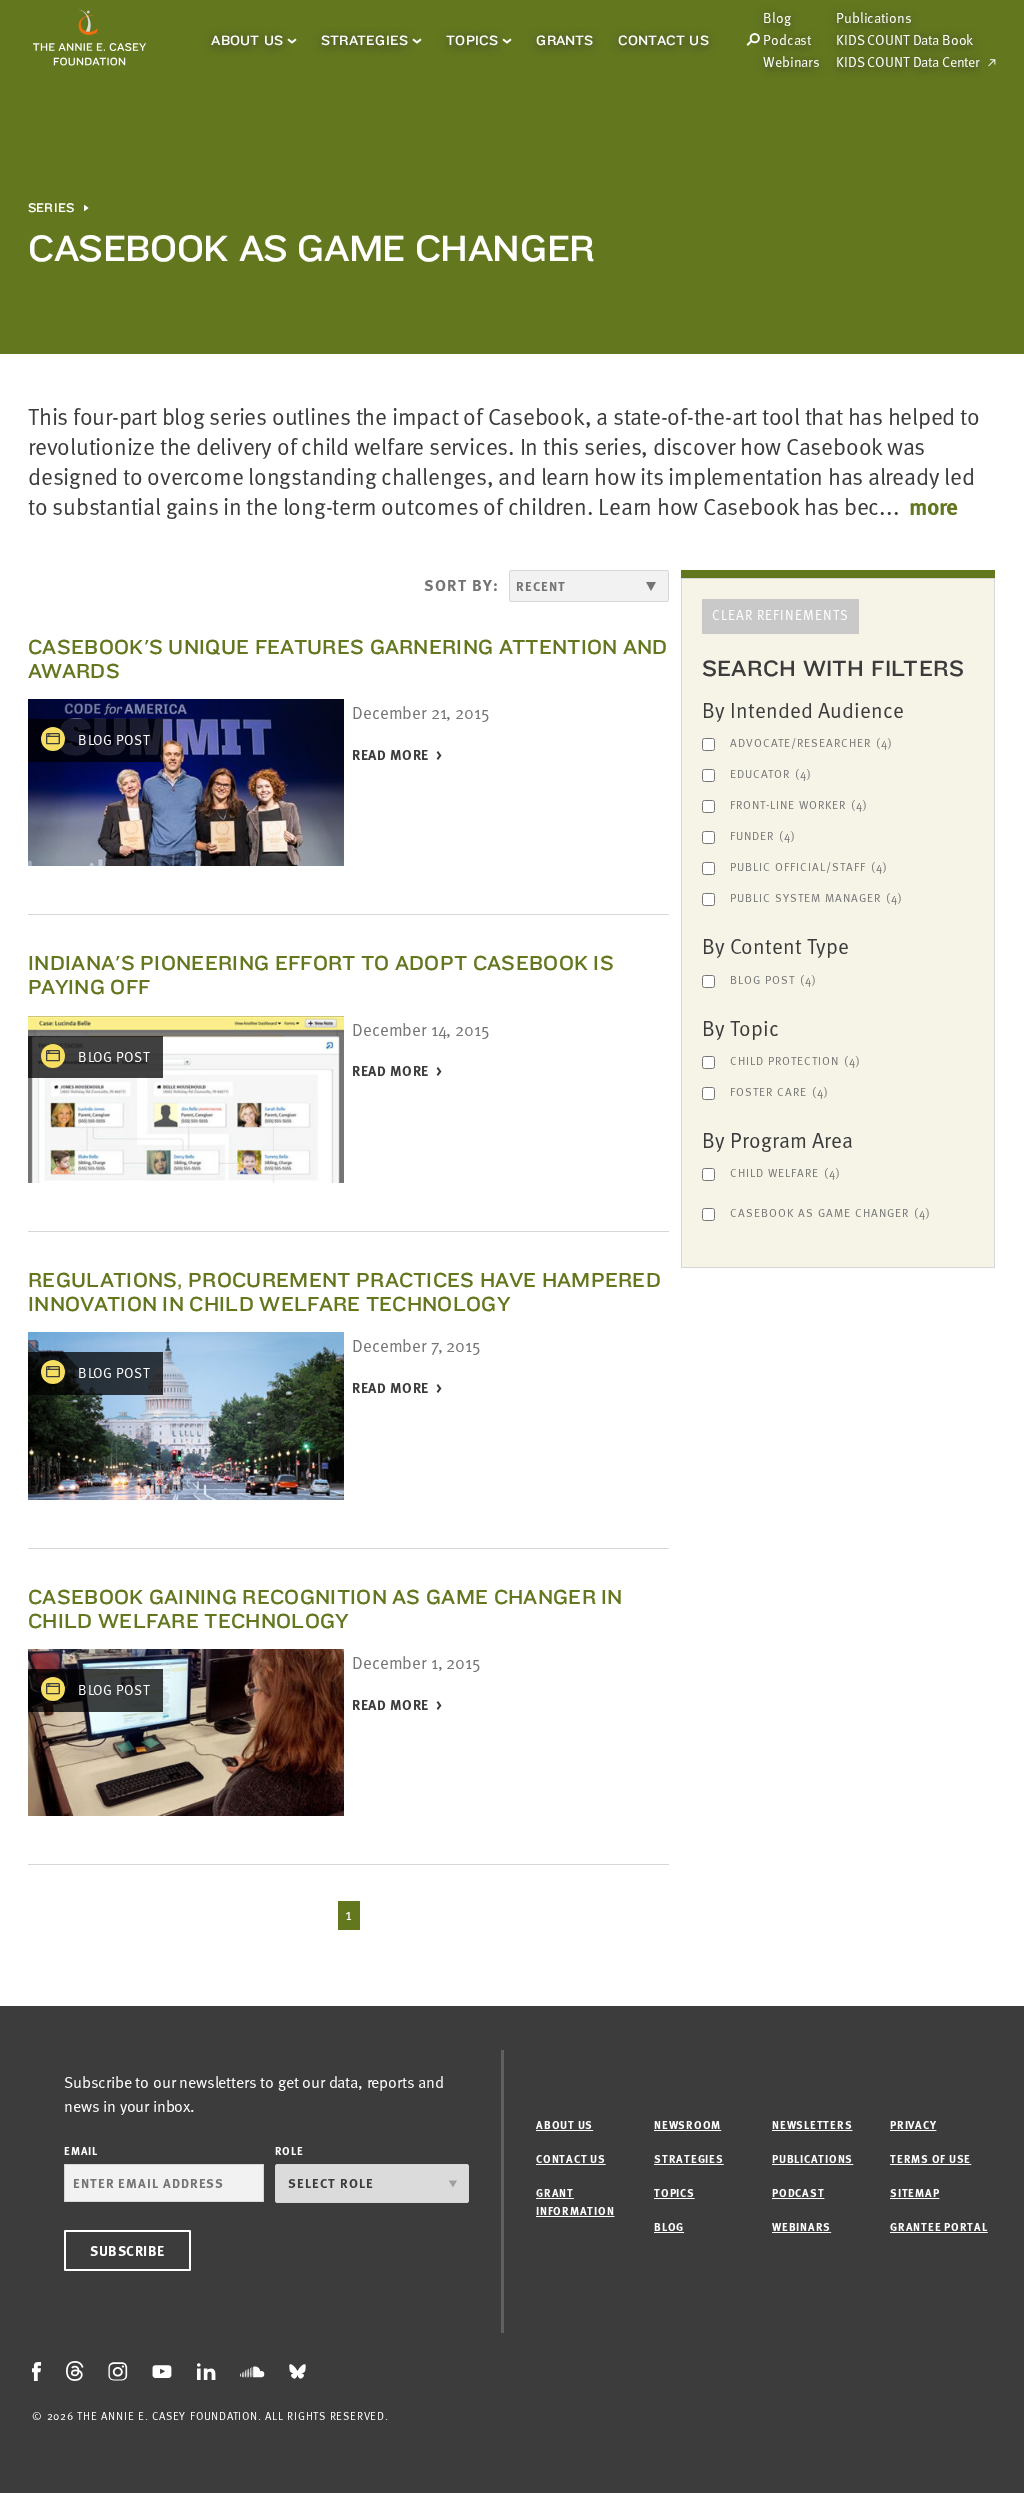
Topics (472, 40)
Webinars (791, 62)
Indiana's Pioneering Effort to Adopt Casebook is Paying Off (321, 974)
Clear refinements (780, 615)
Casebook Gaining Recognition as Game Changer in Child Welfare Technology (325, 1608)
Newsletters (812, 2124)
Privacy (913, 2124)
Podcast (787, 40)
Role (289, 2150)
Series (51, 208)
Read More (390, 755)
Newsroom (687, 2124)
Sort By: (461, 585)
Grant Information (575, 2201)
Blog (669, 2226)
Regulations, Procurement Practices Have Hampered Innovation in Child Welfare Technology (344, 1291)
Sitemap (914, 2192)
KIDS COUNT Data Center (908, 62)
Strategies (364, 40)
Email (81, 2150)
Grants (564, 40)
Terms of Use (930, 2158)
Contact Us (663, 40)
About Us (247, 40)
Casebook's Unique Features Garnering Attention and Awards (348, 658)
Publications (873, 18)
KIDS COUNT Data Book (904, 40)
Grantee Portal (939, 2226)
